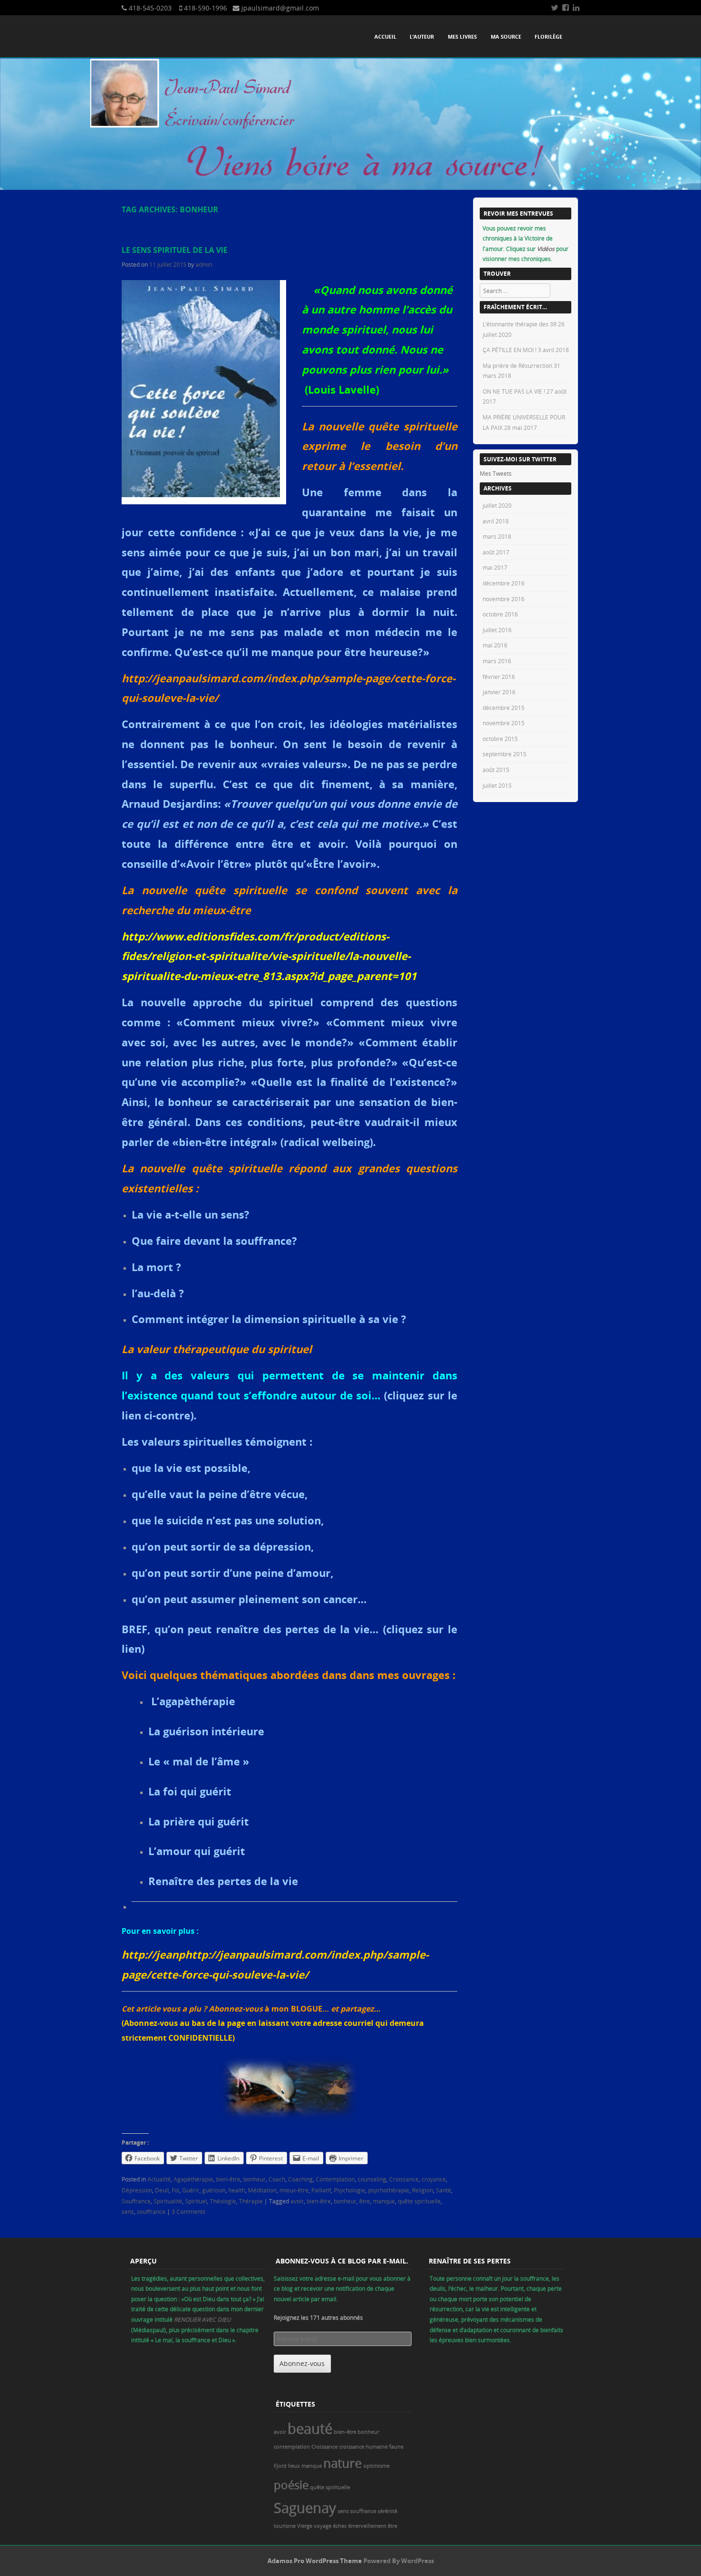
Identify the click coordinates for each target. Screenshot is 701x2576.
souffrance (151, 2211)
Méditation (262, 2190)
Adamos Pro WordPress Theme (315, 2561)
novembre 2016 (504, 599)
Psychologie (350, 2190)
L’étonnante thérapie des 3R (520, 324)
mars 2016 (497, 661)
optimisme (376, 2466)
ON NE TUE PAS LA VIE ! (514, 391)
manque (384, 2201)
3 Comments (189, 2211)
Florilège (548, 37)
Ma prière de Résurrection (517, 365)
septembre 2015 (505, 754)
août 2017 (496, 552)
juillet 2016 (497, 630)
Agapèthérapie (193, 2179)
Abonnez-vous (302, 2363)
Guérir (191, 2190)
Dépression (137, 2190)
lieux (294, 2466)
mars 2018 (497, 536)
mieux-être (294, 2190)
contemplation (292, 2447)
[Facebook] (566, 8)
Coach (277, 2179)
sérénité (387, 2511)
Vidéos (546, 249)
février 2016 (499, 677)
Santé (443, 2190)
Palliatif (321, 2190)
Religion (423, 2190)
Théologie (223, 2201)
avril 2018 (496, 521)
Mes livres (462, 37)
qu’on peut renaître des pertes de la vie (262, 1629)
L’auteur (422, 37)
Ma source (506, 37)
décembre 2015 (504, 708)
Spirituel (196, 2201)
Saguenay (305, 2508)
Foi (175, 2190)
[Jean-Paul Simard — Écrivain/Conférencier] (350, 188)
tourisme (285, 2526)
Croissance (404, 2179)
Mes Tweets (496, 473)
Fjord (280, 2466)
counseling (372, 2179)
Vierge (305, 2526)
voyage (323, 2526)
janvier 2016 (499, 692)
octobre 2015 (500, 739)
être (365, 2201)
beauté (310, 2429)
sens (128, 2211)
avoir (297, 2201)
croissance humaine (363, 2447)
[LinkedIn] (576, 8)
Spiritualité (168, 2201)
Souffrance (136, 2201)
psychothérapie (389, 2190)
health (237, 2190)
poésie (291, 2485)
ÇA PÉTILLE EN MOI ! (510, 350)
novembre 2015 (504, 723)
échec (340, 2526)
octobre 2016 (500, 614)
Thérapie (251, 2201)
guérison (214, 2190)
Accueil (385, 37)
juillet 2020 (497, 505)
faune (396, 2447)
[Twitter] (555, 8)
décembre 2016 (504, 583)
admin (204, 264)
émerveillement (367, 2526)
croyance (434, 2179)
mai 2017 (495, 567)
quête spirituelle (419, 2201)
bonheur (254, 2179)
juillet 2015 (497, 785)
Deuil (162, 2190)
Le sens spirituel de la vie (175, 250)
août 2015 (496, 770)
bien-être (228, 2179)
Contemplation (335, 2179)
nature (343, 2463)
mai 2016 (495, 645)
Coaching (300, 2179)
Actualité (159, 2179)
